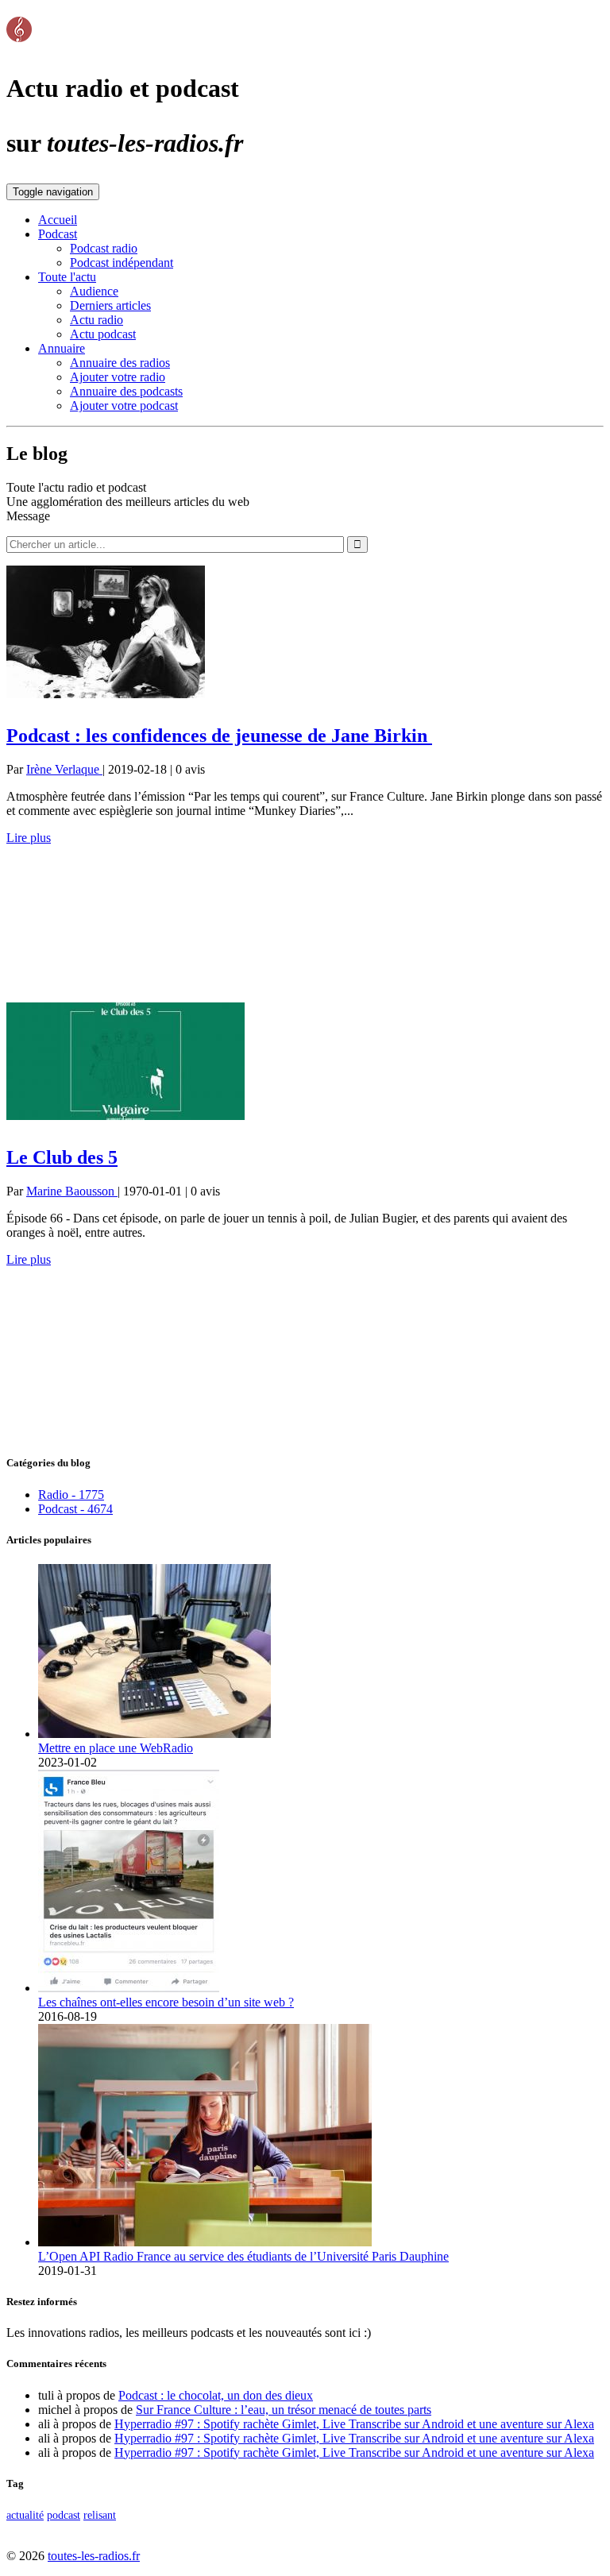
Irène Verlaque (64, 769)
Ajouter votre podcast (124, 406)
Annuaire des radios (120, 363)
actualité (25, 2515)
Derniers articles (110, 305)
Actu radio (97, 320)
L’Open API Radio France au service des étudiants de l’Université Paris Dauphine (243, 2256)
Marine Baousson (72, 1191)
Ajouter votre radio (118, 377)
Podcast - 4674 (75, 1509)
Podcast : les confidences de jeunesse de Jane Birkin (219, 736)
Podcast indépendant (122, 263)
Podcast (58, 234)
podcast (64, 2515)
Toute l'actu (67, 277)
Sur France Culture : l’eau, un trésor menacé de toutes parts (284, 2410)
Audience (94, 291)
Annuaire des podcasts (126, 391)
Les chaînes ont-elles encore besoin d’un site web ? (166, 2002)
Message (28, 516)
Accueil (58, 220)
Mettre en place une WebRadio (116, 1748)
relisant (100, 2515)
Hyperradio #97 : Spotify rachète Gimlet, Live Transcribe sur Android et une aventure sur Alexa (354, 2424)
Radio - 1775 (71, 1495)
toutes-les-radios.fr (94, 2556)
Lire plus (29, 838)
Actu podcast (103, 334)
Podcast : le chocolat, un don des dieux (216, 2395)
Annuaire (62, 348)
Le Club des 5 (62, 1157)
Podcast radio (104, 248)
